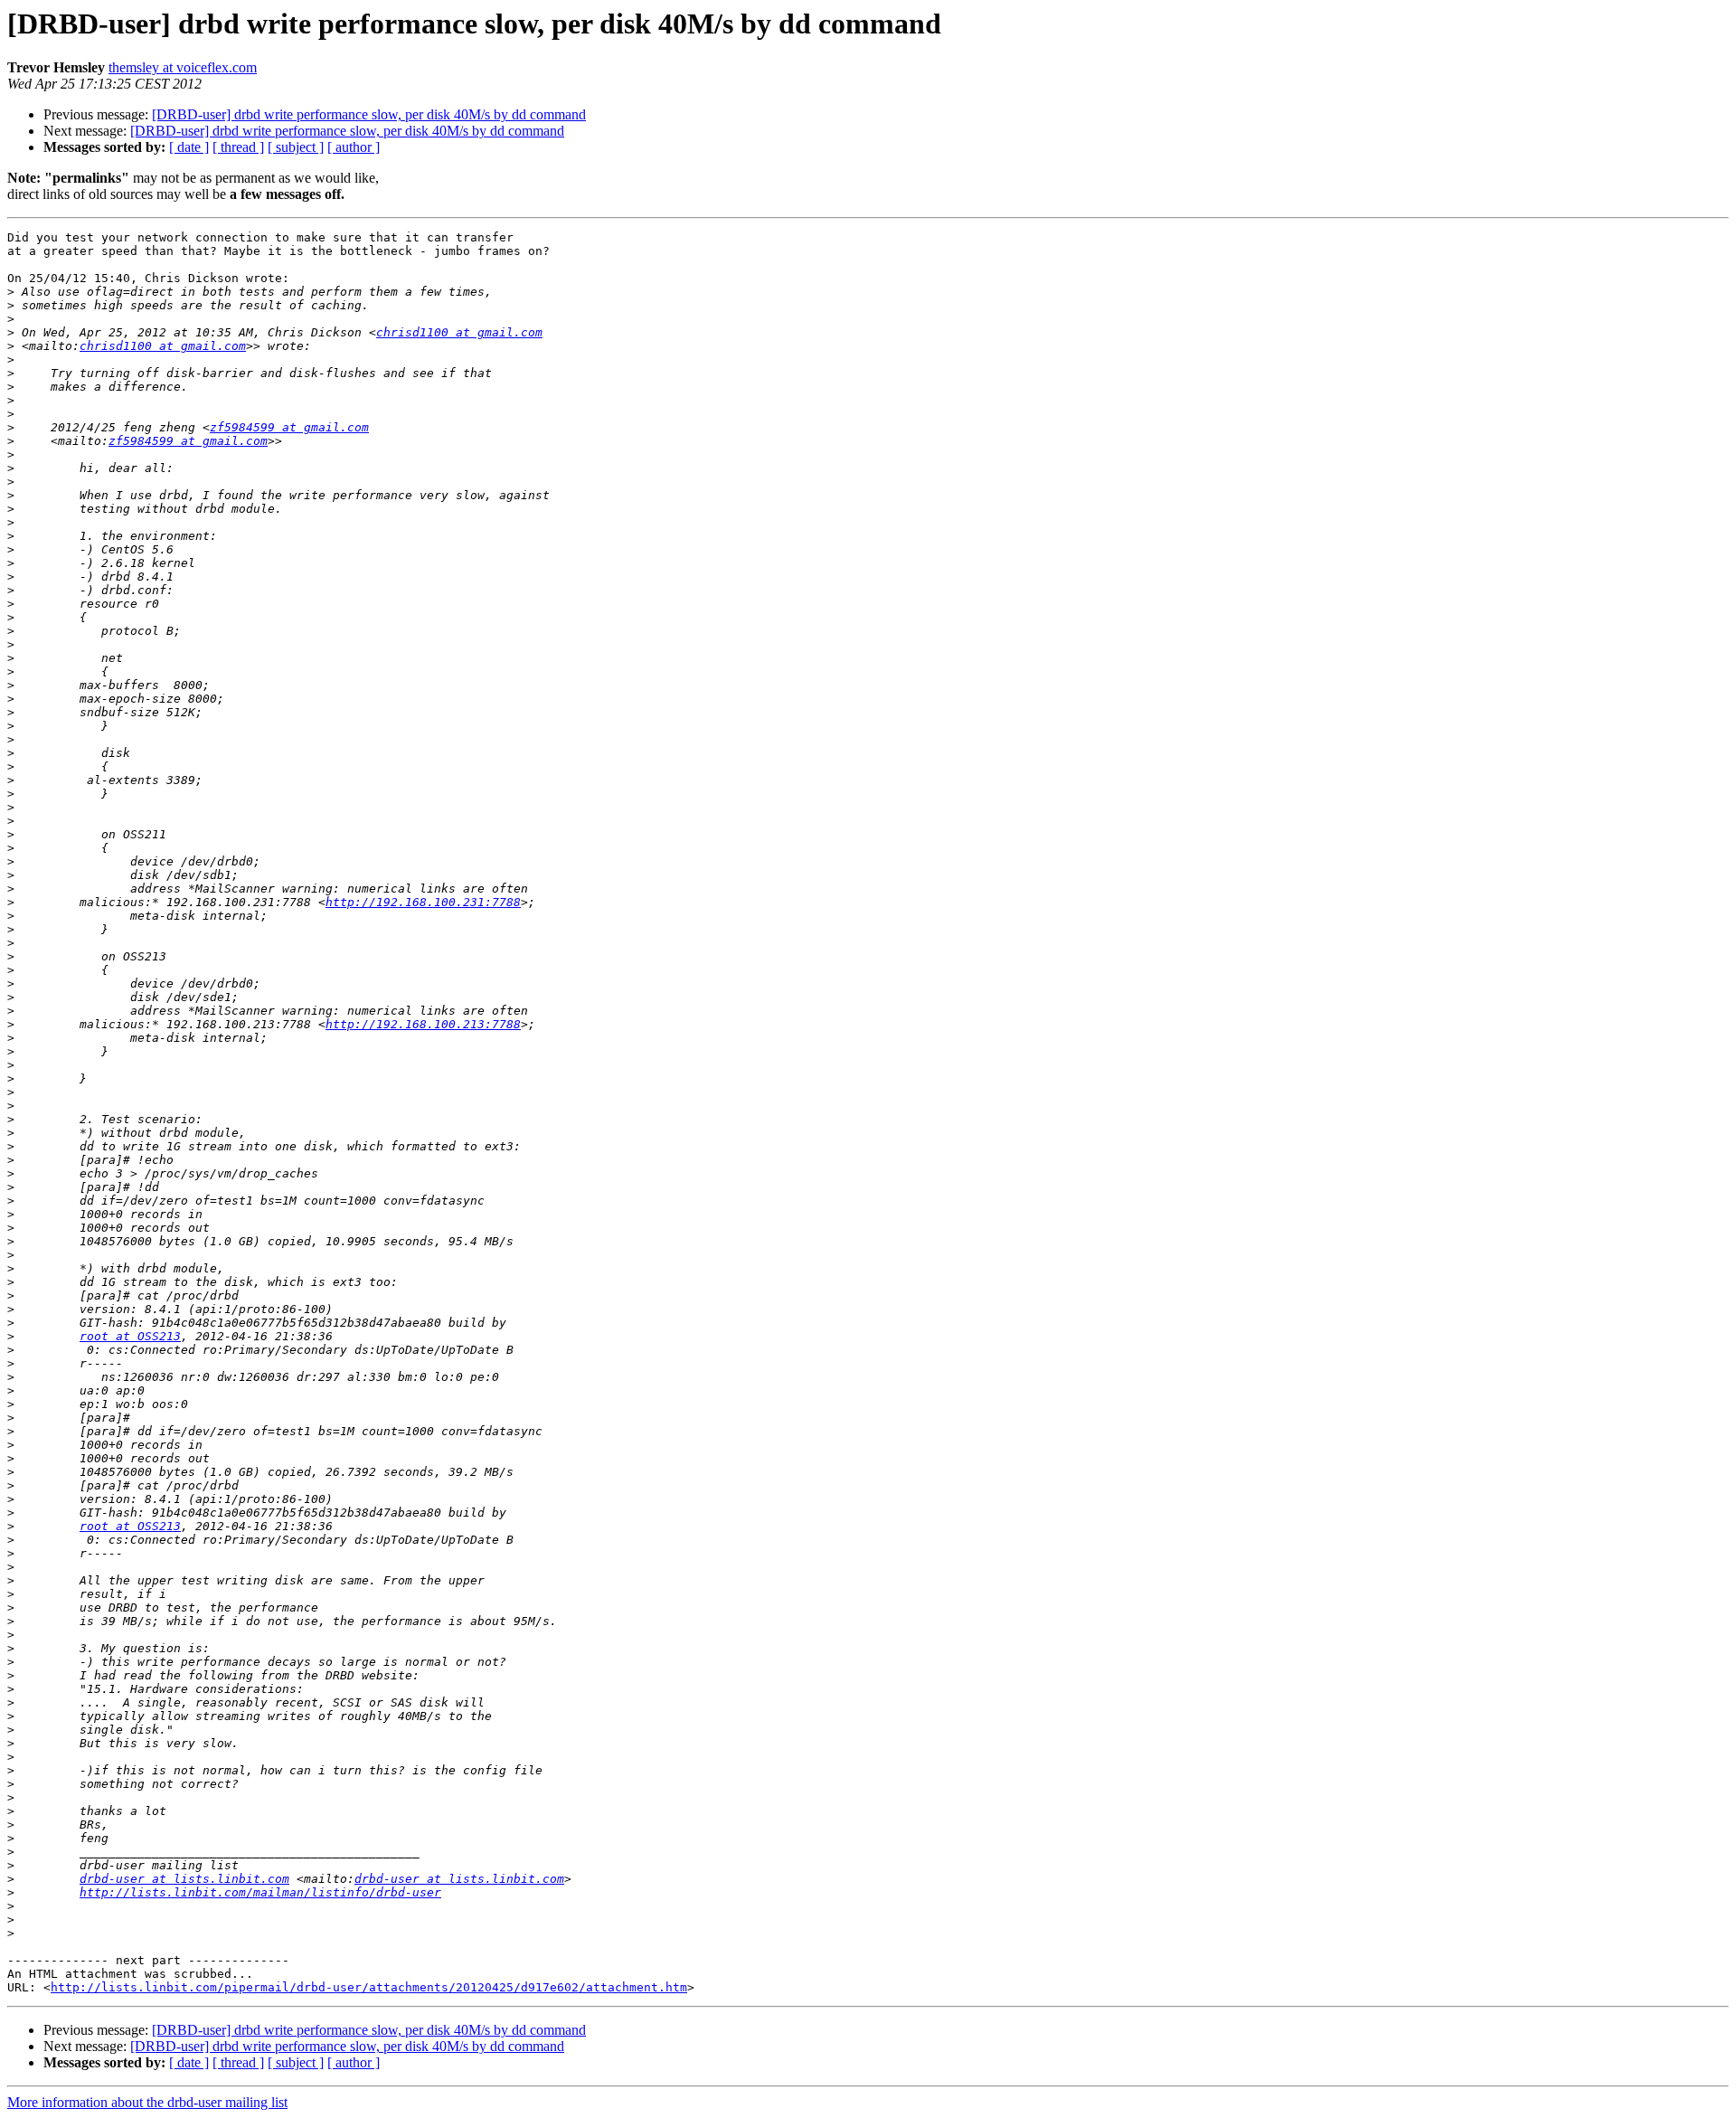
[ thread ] (238, 147)
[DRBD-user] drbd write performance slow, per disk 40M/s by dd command (369, 114)
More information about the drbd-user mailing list (147, 2102)
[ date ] (189, 147)
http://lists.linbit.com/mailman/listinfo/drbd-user (260, 1892)
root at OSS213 (130, 1336)
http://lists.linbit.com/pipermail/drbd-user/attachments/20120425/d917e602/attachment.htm (369, 1987)
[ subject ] (296, 147)
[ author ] (354, 147)
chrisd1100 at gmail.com (459, 332)
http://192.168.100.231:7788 (423, 902)
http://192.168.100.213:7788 (423, 1024)
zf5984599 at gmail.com (289, 427)
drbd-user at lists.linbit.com (184, 1879)
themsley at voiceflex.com (183, 67)
